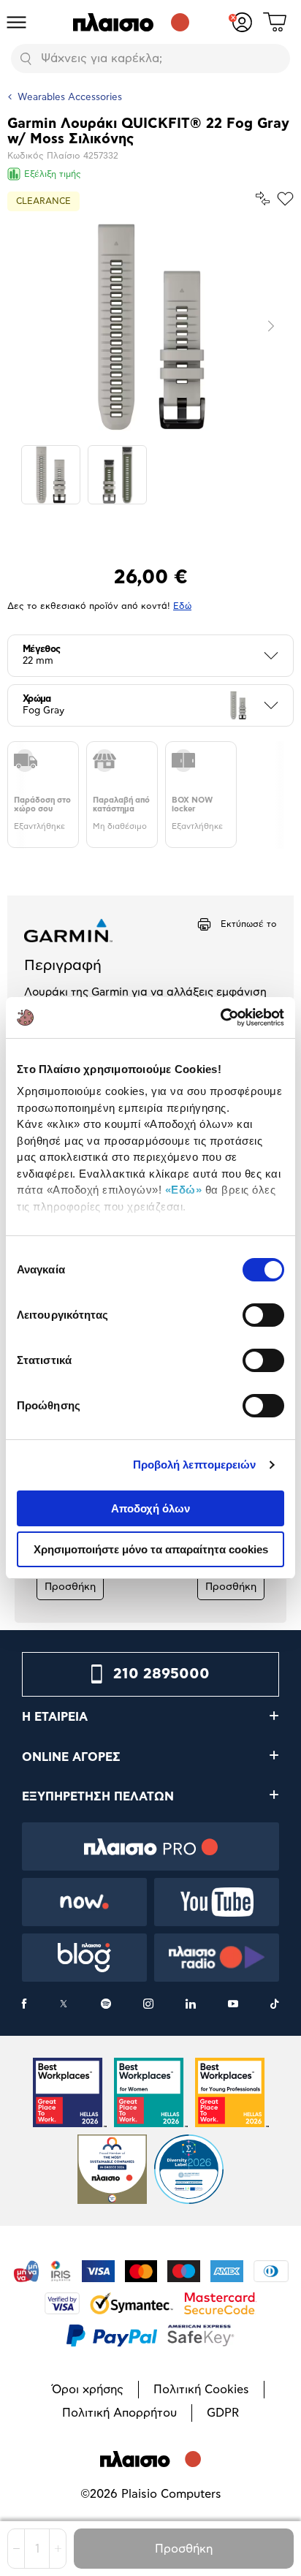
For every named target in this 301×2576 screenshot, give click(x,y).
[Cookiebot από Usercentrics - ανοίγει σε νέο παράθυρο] (220, 1018)
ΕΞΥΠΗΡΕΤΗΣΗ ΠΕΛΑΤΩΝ (98, 1797)
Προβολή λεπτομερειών (195, 1465)
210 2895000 (161, 1674)
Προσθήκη (184, 2549)
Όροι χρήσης (88, 2390)
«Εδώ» (184, 1190)
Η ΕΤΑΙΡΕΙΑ (55, 1717)
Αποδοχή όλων (150, 1508)
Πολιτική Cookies (201, 2390)
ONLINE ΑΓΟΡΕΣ (71, 1757)
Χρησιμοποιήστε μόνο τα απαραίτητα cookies (151, 1549)
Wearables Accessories (70, 98)
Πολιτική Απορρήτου (119, 2413)
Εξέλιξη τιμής (53, 174)
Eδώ (182, 606)
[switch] (263, 1315)
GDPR (223, 2413)
